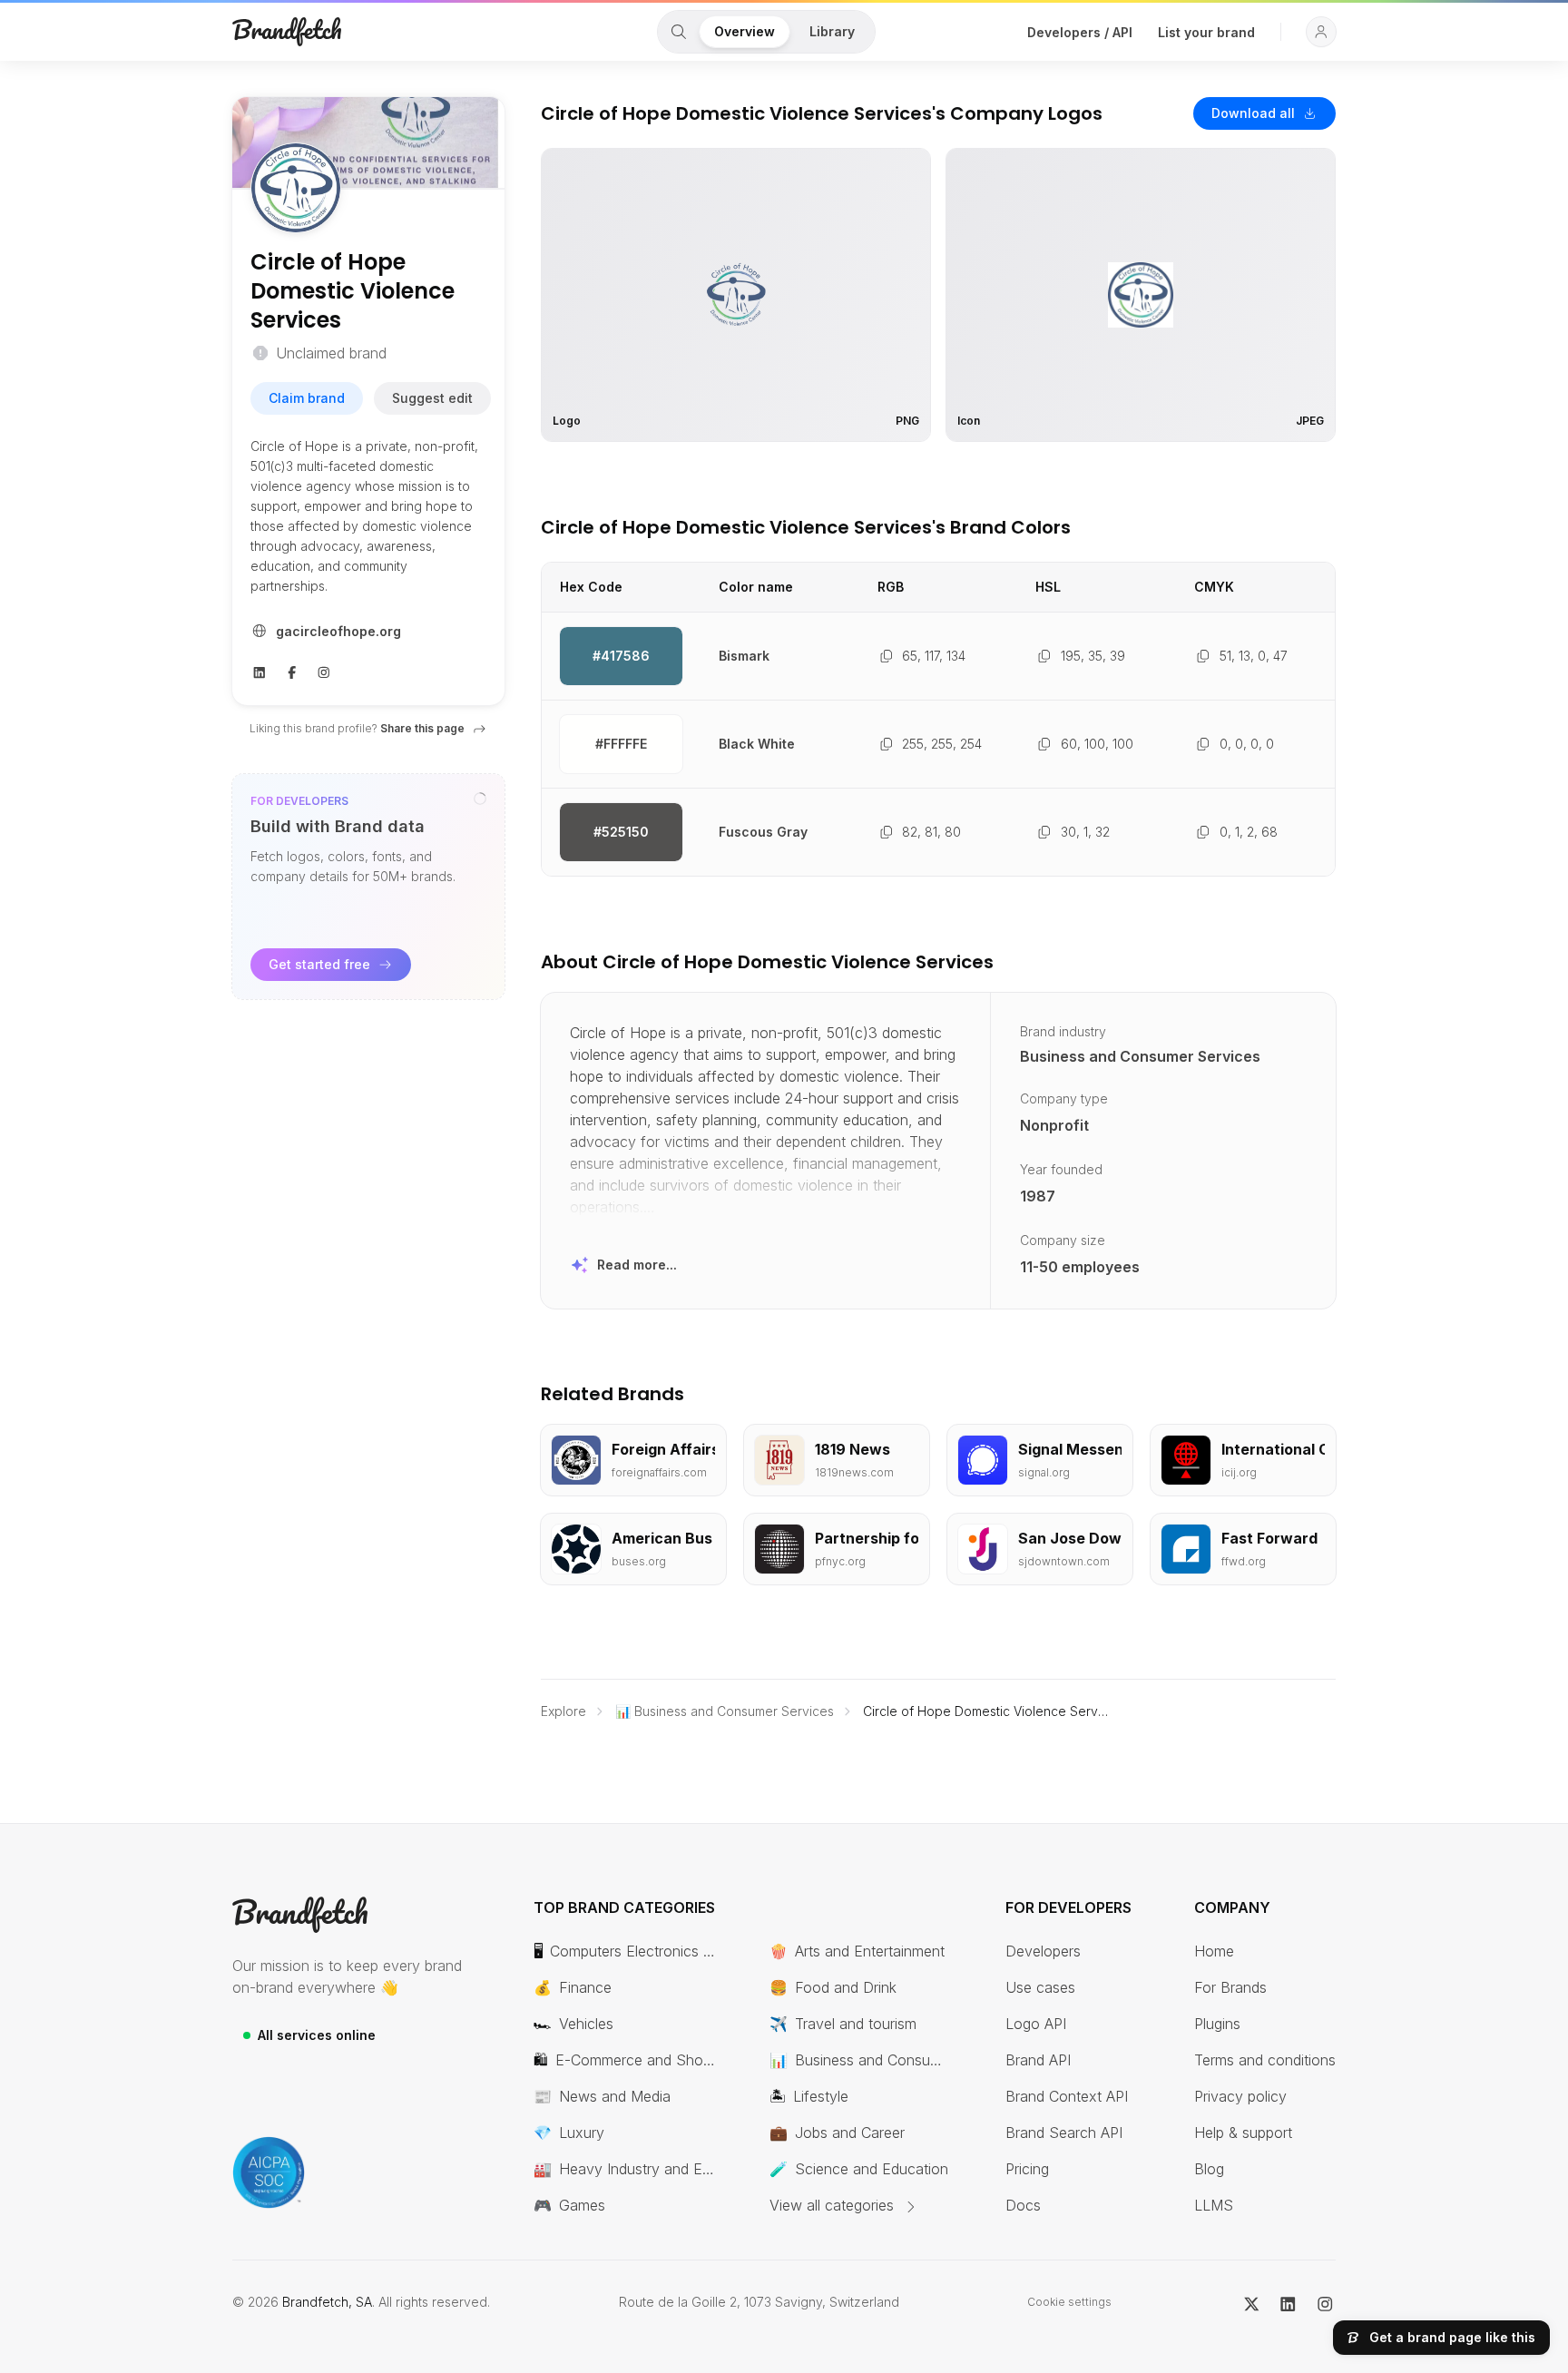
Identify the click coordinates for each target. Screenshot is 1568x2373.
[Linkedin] (260, 671)
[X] (1252, 2302)
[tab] (679, 32)
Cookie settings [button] (1069, 2302)
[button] (1321, 32)
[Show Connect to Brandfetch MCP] (480, 799)
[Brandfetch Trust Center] (269, 2172)
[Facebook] (292, 671)
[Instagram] (324, 671)
